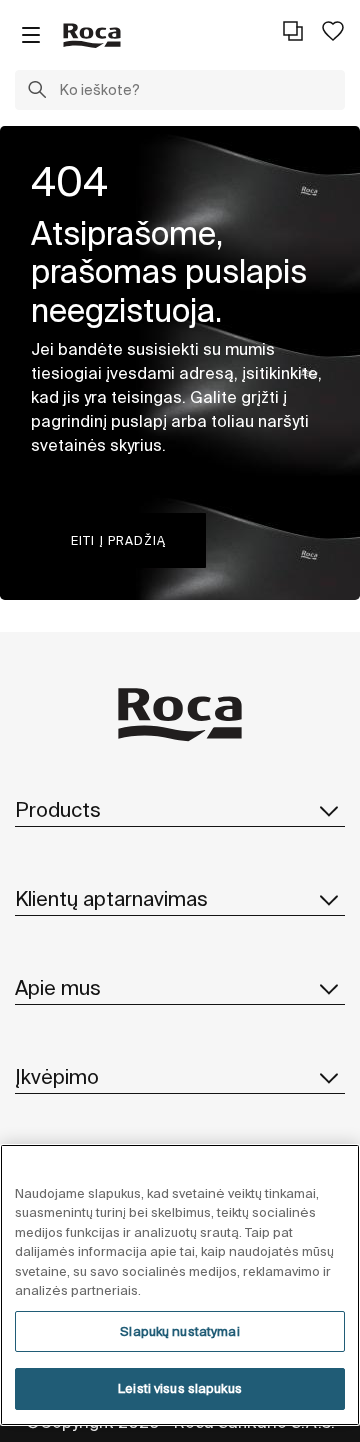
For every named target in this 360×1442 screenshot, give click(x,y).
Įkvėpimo (57, 1076)
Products (58, 809)
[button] (37, 92)
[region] (180, 1285)
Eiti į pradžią (118, 540)
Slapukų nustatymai (179, 1331)
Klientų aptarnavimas (111, 898)
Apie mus (58, 987)
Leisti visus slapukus (180, 1388)
